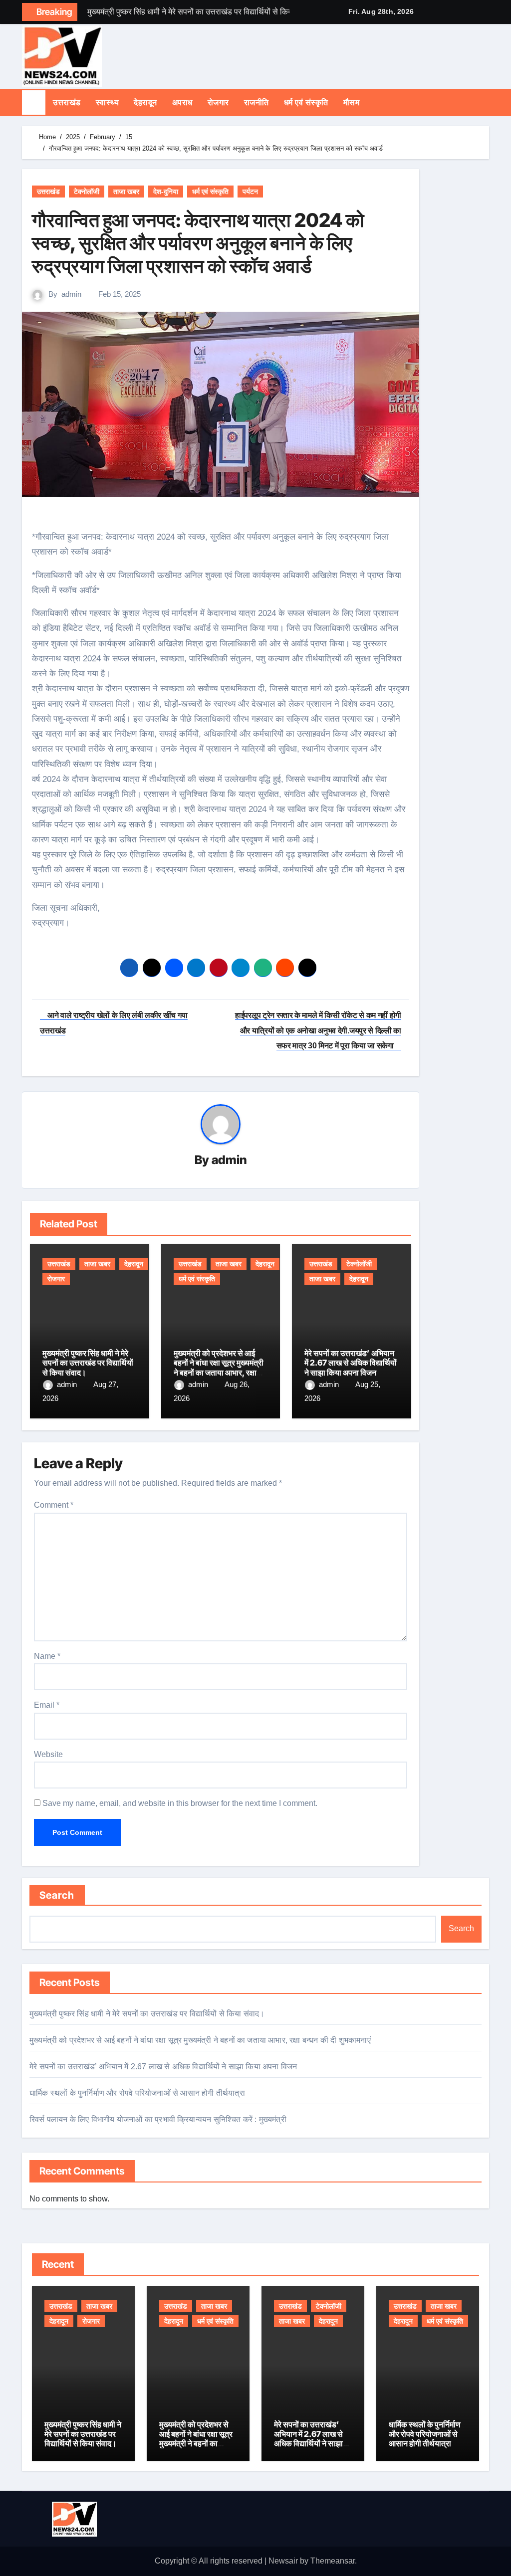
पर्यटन (250, 192)
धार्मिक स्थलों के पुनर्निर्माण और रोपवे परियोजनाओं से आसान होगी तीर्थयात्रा (137, 2093)
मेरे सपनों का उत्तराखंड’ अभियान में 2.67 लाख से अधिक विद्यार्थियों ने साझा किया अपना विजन (351, 1363)
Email (47, 1705)
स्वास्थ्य (108, 102)
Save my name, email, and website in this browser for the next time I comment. (180, 1803)
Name (47, 1656)
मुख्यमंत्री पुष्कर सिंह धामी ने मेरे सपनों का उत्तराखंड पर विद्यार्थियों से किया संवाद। (88, 1363)
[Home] (34, 102)
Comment (54, 1505)
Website (48, 1754)
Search (57, 1895)
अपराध (182, 102)
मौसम (352, 102)
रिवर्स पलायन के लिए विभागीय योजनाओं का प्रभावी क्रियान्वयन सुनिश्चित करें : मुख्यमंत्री (158, 2119)
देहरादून (145, 102)
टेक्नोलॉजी (87, 192)
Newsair (283, 2561)
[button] (486, 102)
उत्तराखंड (67, 102)
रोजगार (218, 102)
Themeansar (333, 2561)
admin (71, 294)
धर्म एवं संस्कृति (306, 102)
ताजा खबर (126, 192)
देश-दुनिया (166, 192)
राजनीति (256, 102)
